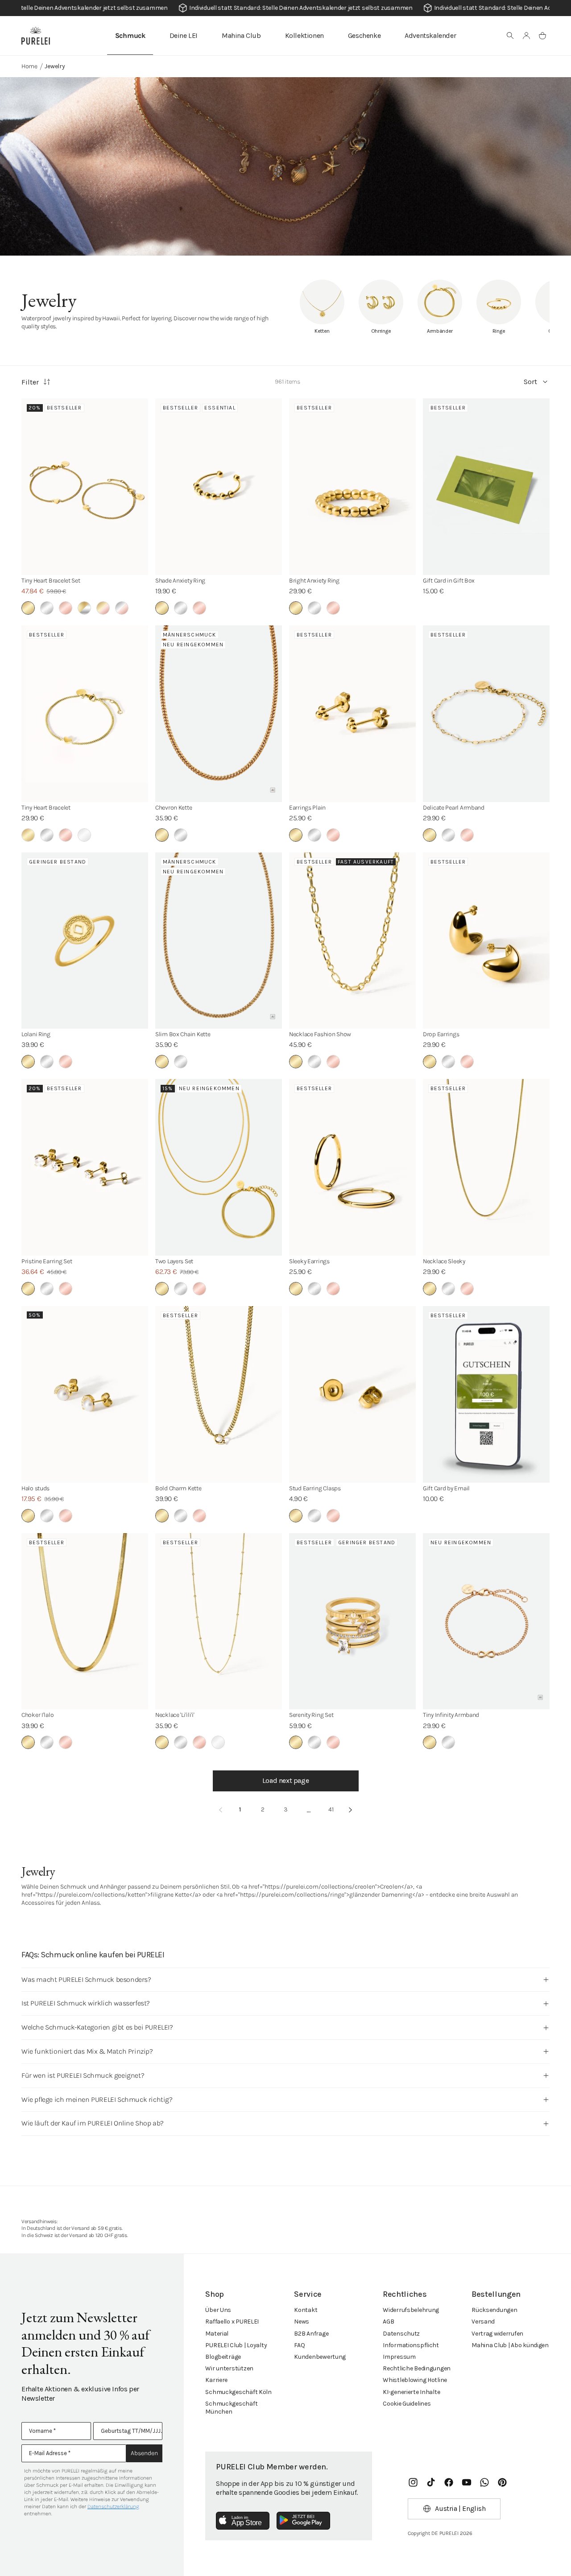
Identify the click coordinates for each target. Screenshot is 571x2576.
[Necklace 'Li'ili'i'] (219, 1621)
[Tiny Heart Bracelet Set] (85, 487)
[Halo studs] (85, 1394)
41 (331, 1809)
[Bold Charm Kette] (219, 1394)
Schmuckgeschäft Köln (238, 2392)
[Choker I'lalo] (85, 1621)
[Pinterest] (502, 2482)
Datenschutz (401, 2334)
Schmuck (130, 35)
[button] (510, 36)
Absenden (144, 2453)
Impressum (399, 2357)
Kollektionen (304, 35)
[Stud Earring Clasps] (352, 1394)
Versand (483, 2322)
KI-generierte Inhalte (411, 2392)
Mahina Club (241, 35)
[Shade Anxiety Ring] (219, 487)
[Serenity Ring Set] (352, 1621)
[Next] (351, 1810)
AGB (388, 2322)
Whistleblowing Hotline (415, 2380)
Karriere (216, 2380)
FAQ (299, 2345)
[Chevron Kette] (219, 714)
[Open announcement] (285, 8)
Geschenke (364, 35)
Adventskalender (430, 35)
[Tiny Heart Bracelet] (85, 714)
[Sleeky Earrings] (352, 1167)
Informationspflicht (411, 2345)
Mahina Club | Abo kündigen (510, 2345)
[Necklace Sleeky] (486, 1167)
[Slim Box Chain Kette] (219, 941)
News (302, 2322)
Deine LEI (184, 35)
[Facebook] (449, 2482)
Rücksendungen (494, 2310)
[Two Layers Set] (219, 1167)
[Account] (526, 36)
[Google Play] (303, 2521)
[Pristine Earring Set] (85, 1167)
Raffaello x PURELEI (232, 2322)
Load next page (285, 1780)
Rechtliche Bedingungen (417, 2368)
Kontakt (306, 2310)
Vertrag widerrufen (497, 2334)
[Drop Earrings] (486, 941)
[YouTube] (467, 2482)
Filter (30, 382)
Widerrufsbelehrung (411, 2310)
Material (217, 2334)
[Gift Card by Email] (486, 1394)
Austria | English (460, 2508)
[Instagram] (413, 2482)
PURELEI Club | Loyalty (236, 2345)
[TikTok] (431, 2482)
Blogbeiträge (223, 2357)
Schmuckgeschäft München (231, 2408)
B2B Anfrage (311, 2334)
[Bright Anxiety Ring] (352, 487)
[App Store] (243, 2521)
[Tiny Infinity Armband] (486, 1621)
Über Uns (218, 2310)
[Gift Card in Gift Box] (486, 487)
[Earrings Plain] (352, 714)
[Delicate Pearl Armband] (486, 714)
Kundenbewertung (320, 2357)
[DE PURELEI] (36, 36)
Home (29, 66)
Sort (530, 382)
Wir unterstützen (229, 2368)
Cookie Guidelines (407, 2404)
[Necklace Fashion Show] (352, 941)
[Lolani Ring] (85, 941)
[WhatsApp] (484, 2482)
